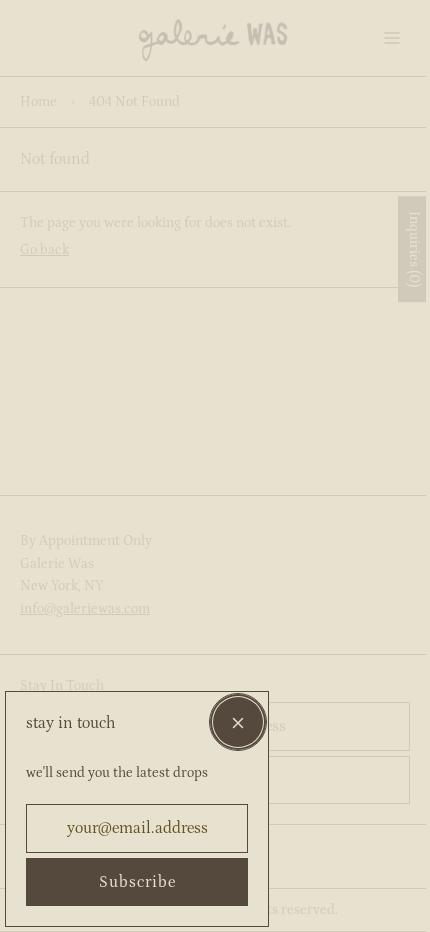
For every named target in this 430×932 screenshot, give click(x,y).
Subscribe (137, 882)
